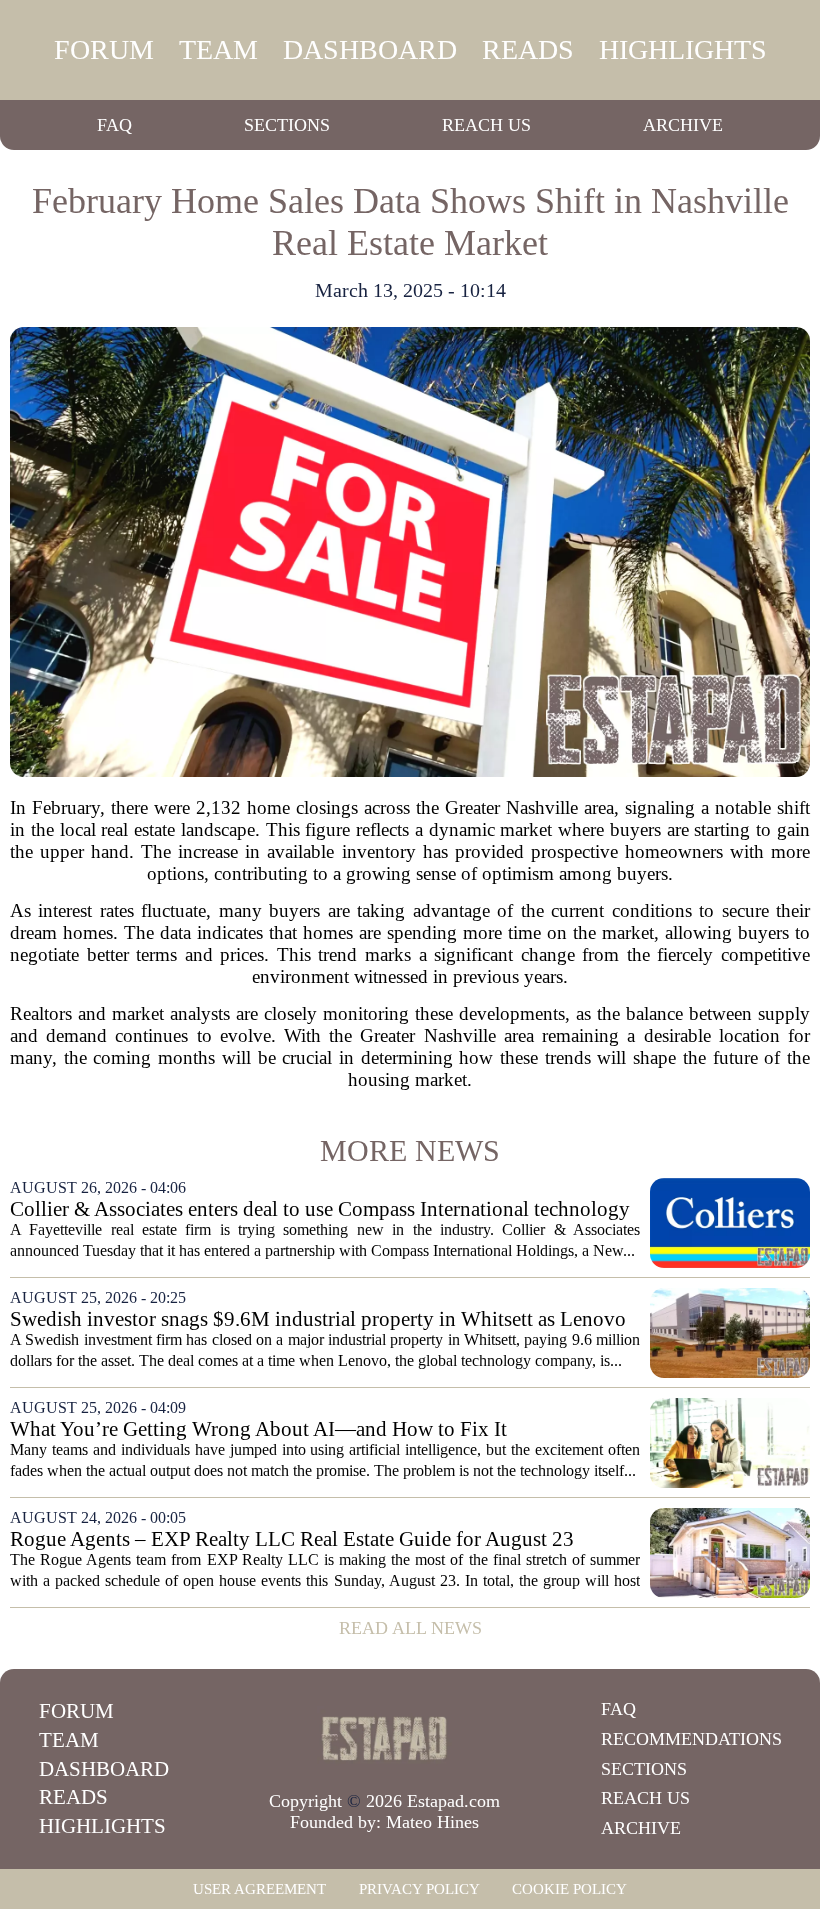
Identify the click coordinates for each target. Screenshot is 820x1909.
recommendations (691, 1739)
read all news (410, 1628)
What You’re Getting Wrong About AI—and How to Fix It (258, 1429)
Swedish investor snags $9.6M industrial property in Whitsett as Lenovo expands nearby (318, 1319)
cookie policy (569, 1889)
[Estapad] (385, 1738)
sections (287, 125)
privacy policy (419, 1889)
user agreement (259, 1889)
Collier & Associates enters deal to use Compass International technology (320, 1209)
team (218, 49)
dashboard (370, 49)
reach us (486, 125)
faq (114, 125)
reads (528, 49)
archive (683, 125)
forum (104, 49)
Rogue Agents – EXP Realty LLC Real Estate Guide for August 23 (292, 1539)
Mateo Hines (432, 1822)
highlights (683, 49)
